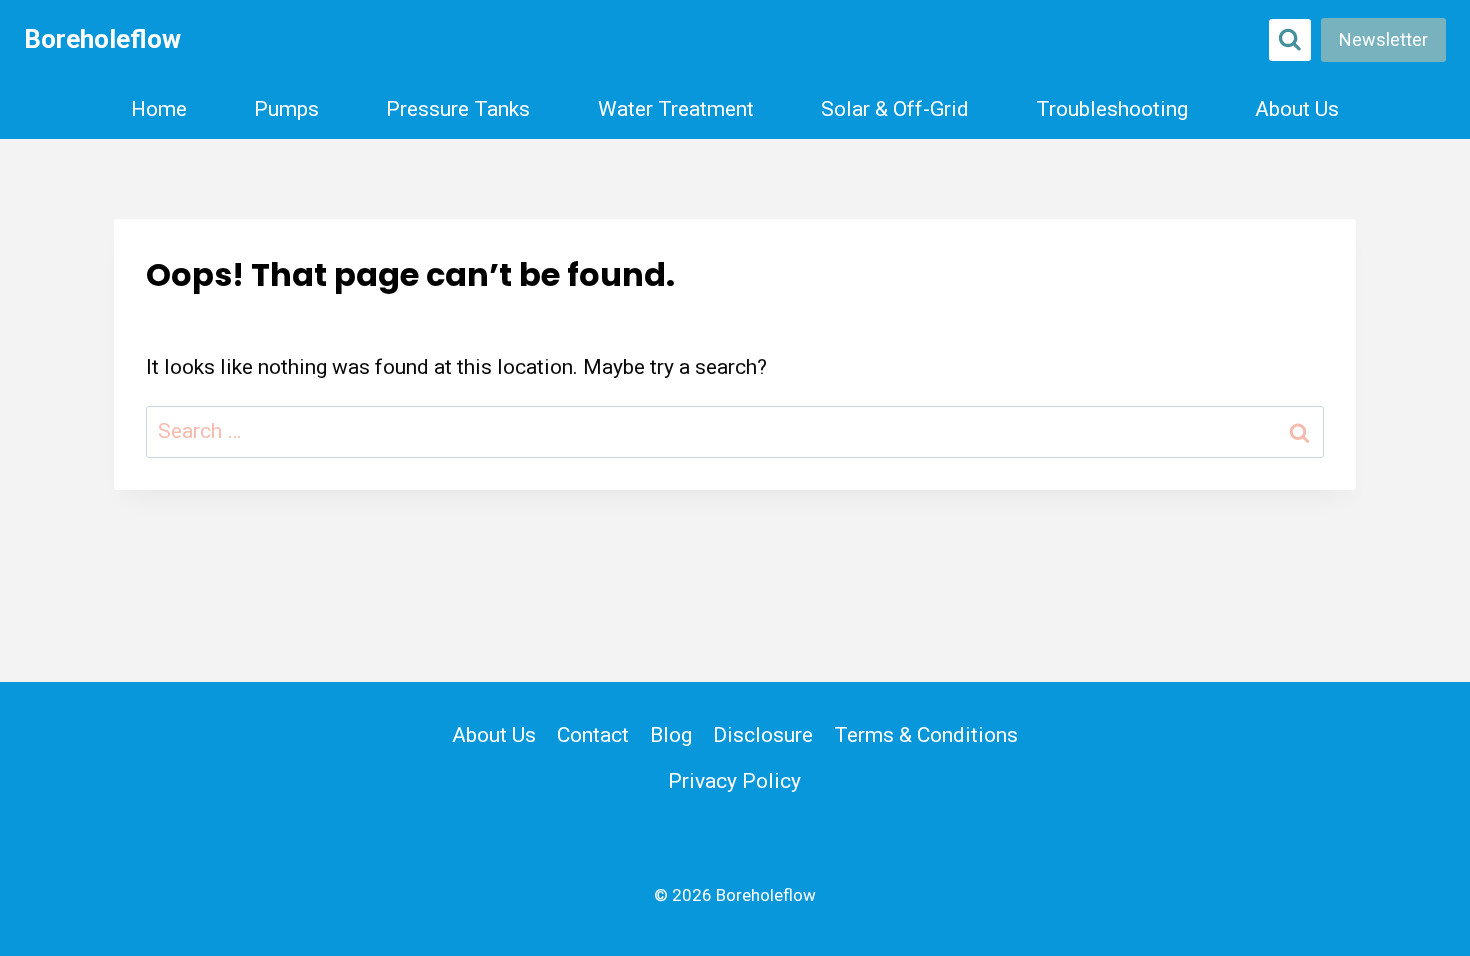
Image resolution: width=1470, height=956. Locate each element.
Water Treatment (676, 109)
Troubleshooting (1112, 109)
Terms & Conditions (926, 735)
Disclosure (763, 735)
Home (159, 109)
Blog (671, 735)
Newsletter (1383, 39)
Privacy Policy (734, 781)
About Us (1297, 109)
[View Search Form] (1290, 40)
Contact (593, 735)
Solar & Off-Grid (895, 109)
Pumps (286, 109)
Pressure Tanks (458, 109)
